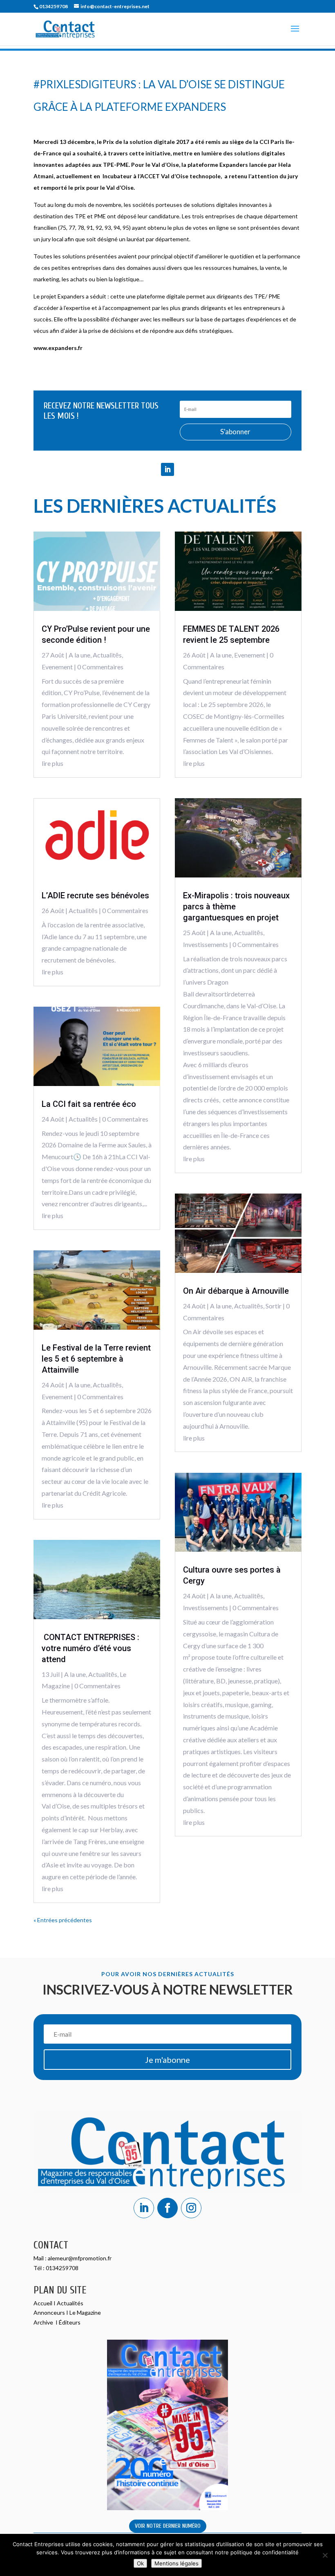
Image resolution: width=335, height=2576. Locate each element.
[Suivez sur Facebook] (167, 2208)
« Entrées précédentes (63, 1920)
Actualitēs (107, 655)
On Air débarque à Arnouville (236, 1291)
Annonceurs (49, 2312)
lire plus (52, 763)
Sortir (274, 1306)
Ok (140, 2563)
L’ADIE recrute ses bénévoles (95, 895)
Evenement (57, 667)
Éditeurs (70, 2322)
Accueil (44, 2303)
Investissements (205, 944)
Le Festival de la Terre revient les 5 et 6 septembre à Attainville (96, 1359)
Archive (44, 2322)
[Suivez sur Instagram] (191, 2208)
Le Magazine (85, 2312)
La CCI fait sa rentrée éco (89, 1104)
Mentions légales (176, 2563)
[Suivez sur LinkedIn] (167, 469)
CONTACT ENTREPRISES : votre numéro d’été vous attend (90, 1648)
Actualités (70, 2303)
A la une (79, 655)
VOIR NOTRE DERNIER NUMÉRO (168, 2526)
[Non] (325, 2555)
